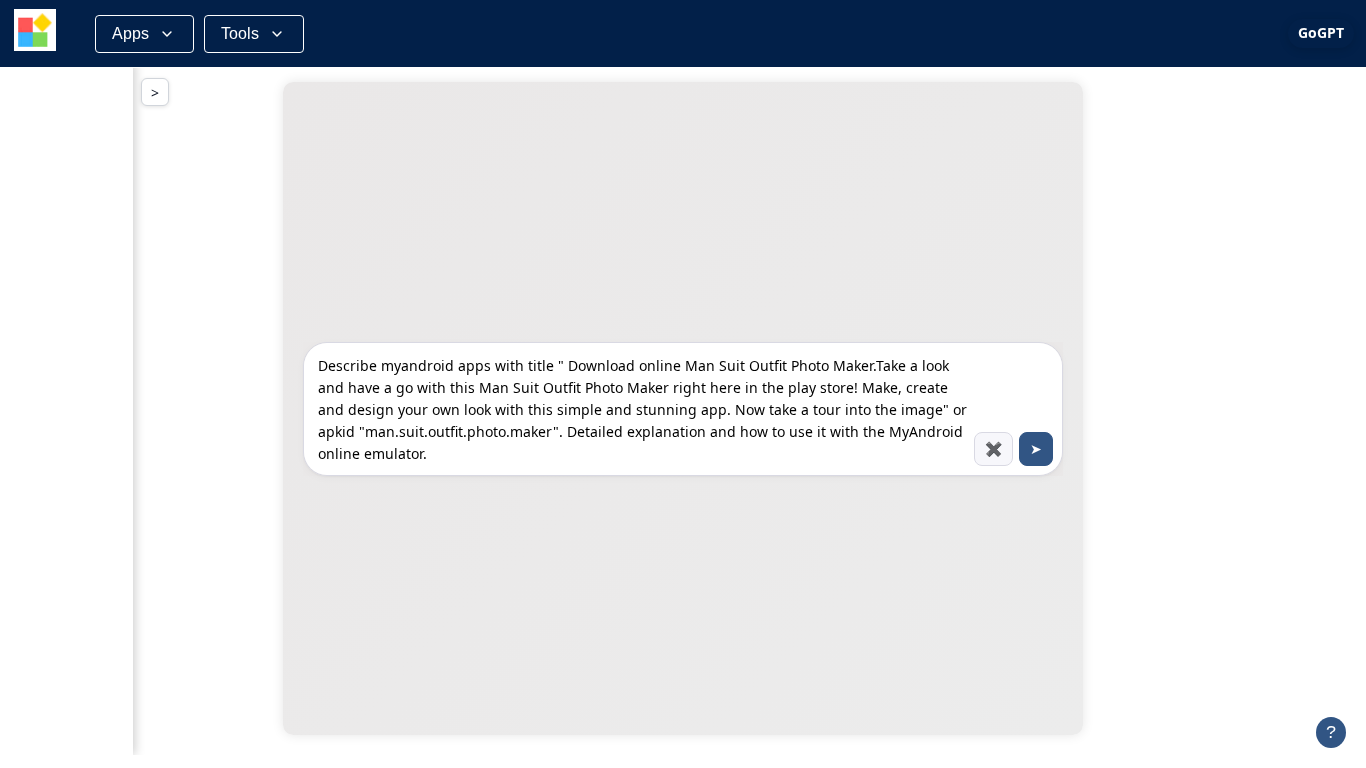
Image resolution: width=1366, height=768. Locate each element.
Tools (240, 33)
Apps (130, 33)
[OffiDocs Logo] (35, 33)
